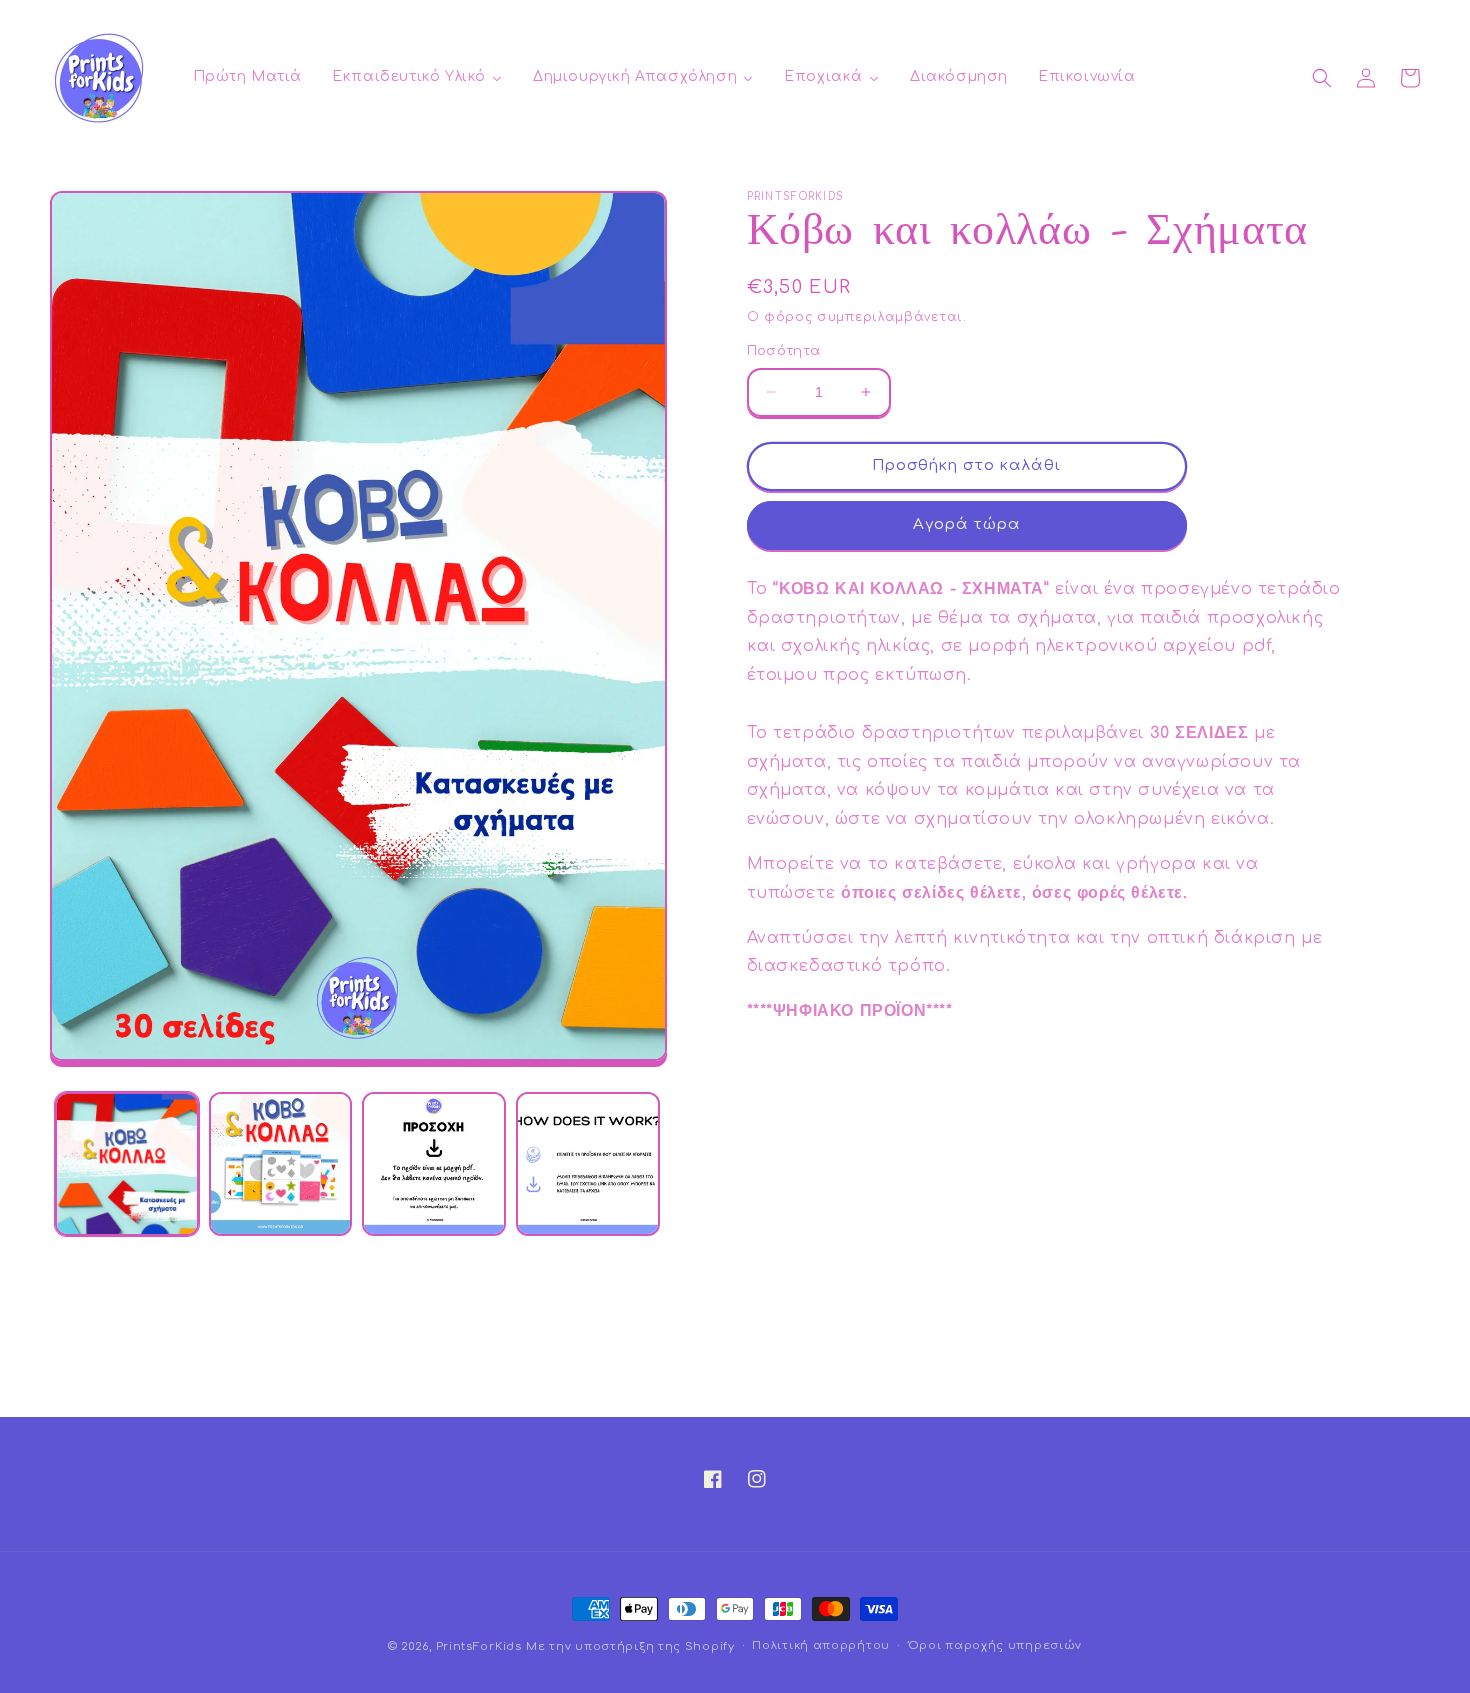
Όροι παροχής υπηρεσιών (995, 1645)
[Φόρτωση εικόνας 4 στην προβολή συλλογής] (588, 1164)
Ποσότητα (784, 351)
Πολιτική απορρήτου (821, 1645)
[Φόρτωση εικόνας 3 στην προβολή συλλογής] (434, 1164)
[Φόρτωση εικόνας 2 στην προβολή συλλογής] (281, 1164)
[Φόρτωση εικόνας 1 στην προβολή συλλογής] (127, 1164)
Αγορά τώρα (967, 524)
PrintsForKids (479, 1646)
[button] (1322, 78)
